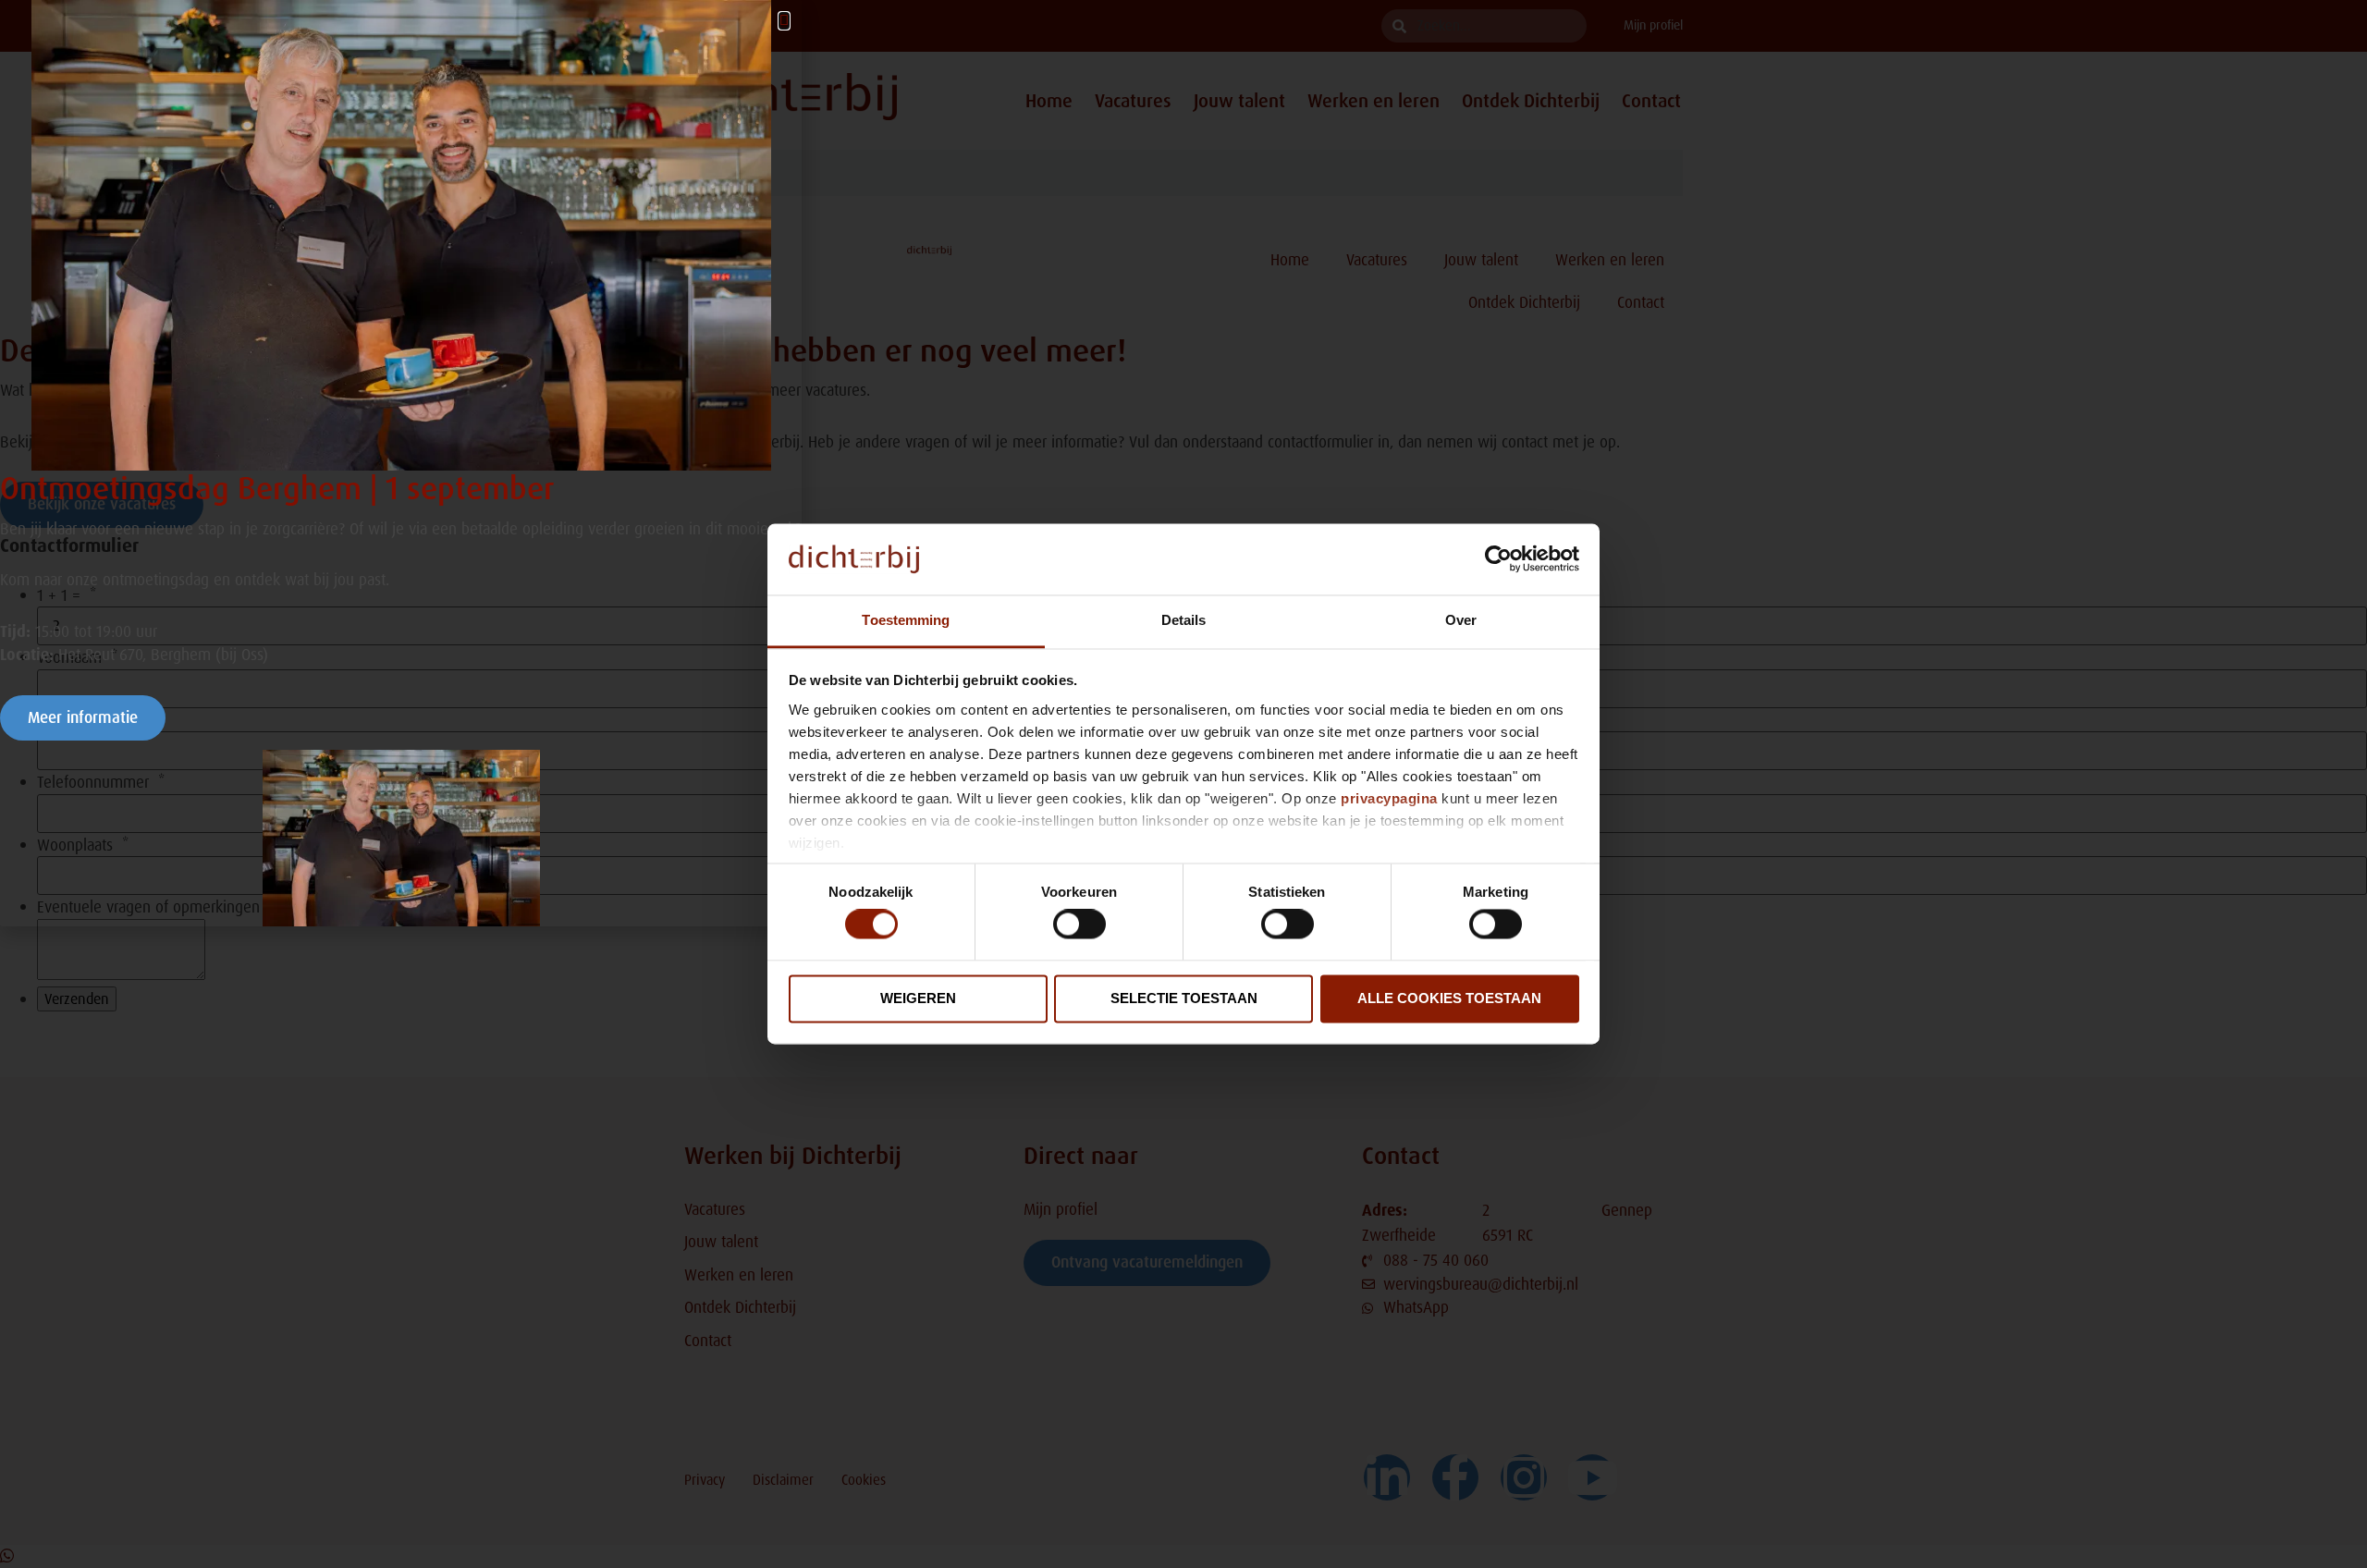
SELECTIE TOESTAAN (1184, 998)
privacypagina (1389, 798)
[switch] (1079, 925)
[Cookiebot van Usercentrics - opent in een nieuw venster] (1498, 559)
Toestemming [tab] (906, 620)
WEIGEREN (918, 998)
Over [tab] (1461, 620)
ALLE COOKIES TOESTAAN (1449, 998)
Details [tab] (1184, 620)
